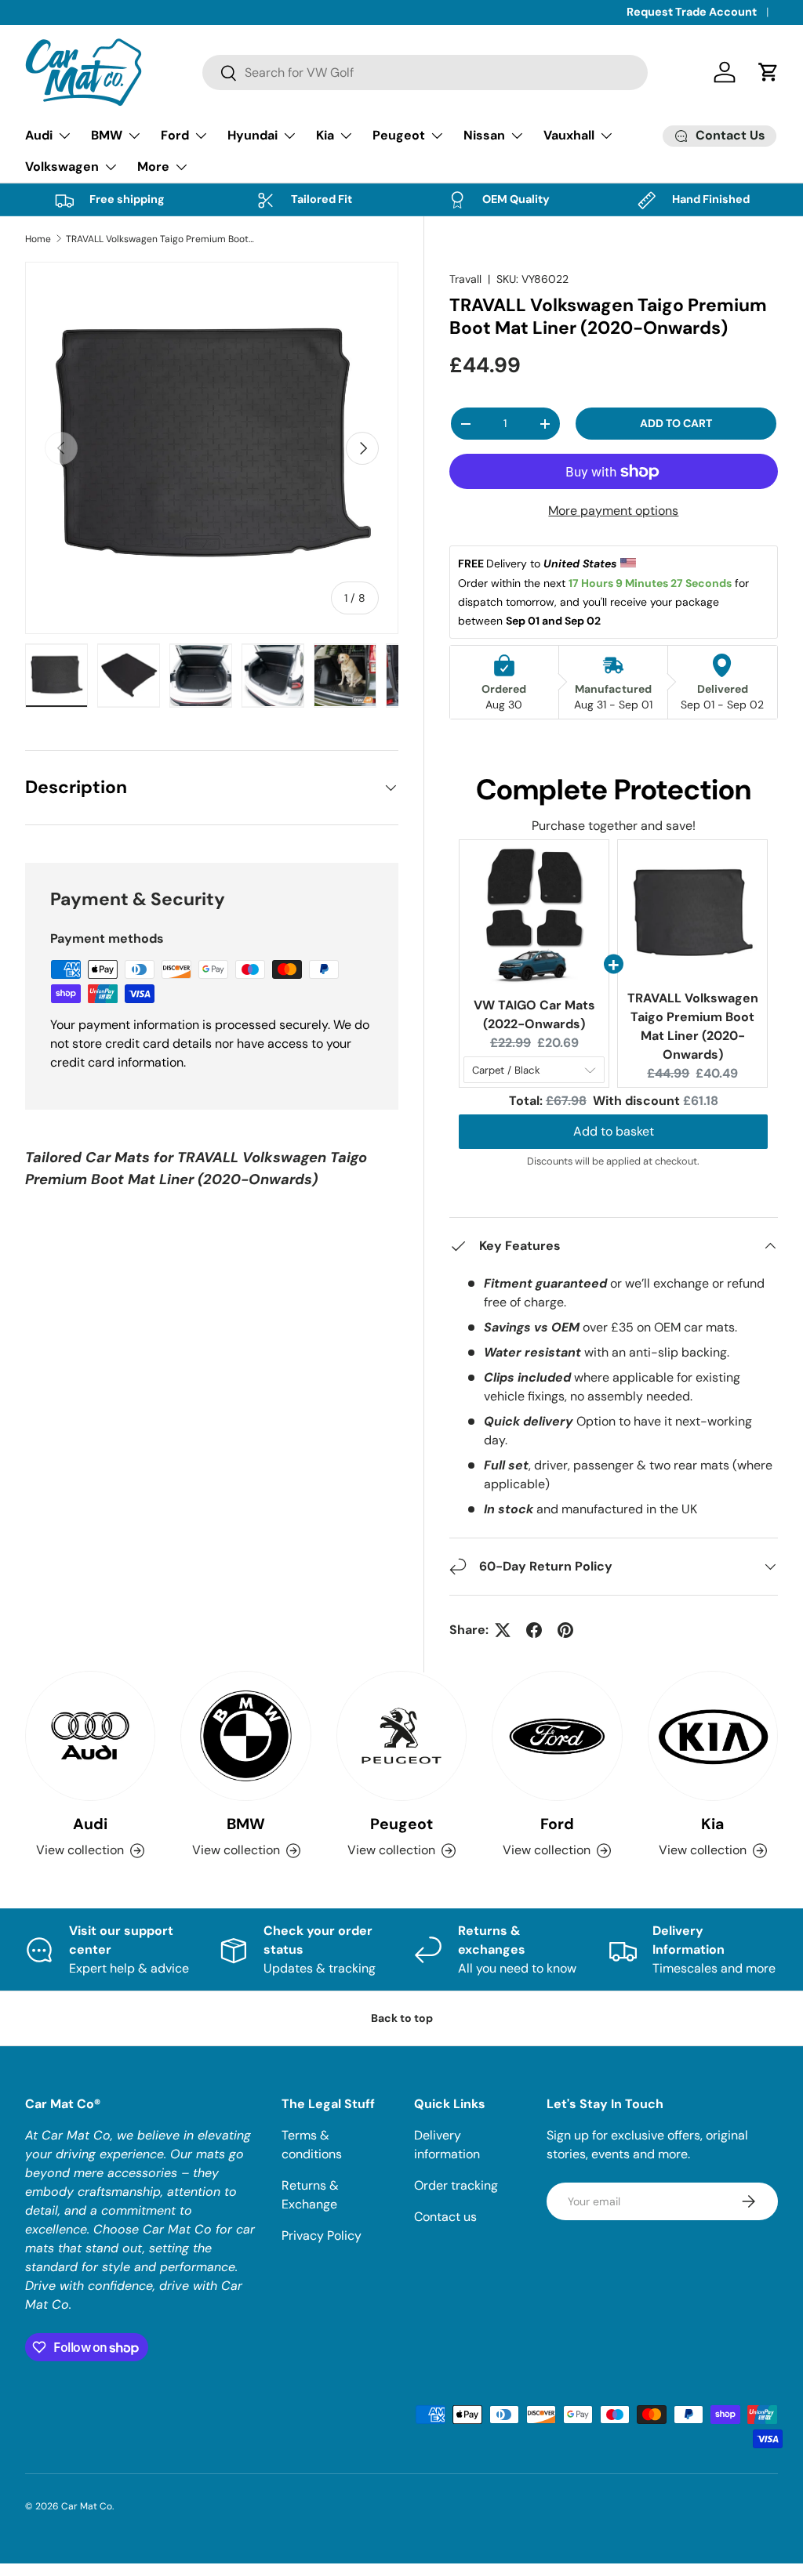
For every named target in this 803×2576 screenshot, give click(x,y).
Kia (712, 1824)
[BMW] (245, 1736)
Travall (465, 279)
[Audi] (90, 1736)
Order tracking (456, 2185)
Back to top (402, 2018)
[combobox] (425, 72)
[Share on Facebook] (534, 1630)
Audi (90, 1824)
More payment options (613, 511)
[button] (768, 72)
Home (38, 239)
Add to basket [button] (614, 1131)
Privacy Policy (322, 2235)
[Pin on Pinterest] (565, 1630)
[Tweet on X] (503, 1630)
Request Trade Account (692, 12)
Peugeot (401, 1824)
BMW (246, 1824)
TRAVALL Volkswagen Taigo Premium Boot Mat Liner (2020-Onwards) (160, 239)
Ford (557, 1824)
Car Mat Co (87, 2506)
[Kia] (713, 1736)
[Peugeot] (401, 1736)
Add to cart (676, 423)
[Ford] (557, 1736)
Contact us (445, 2217)
